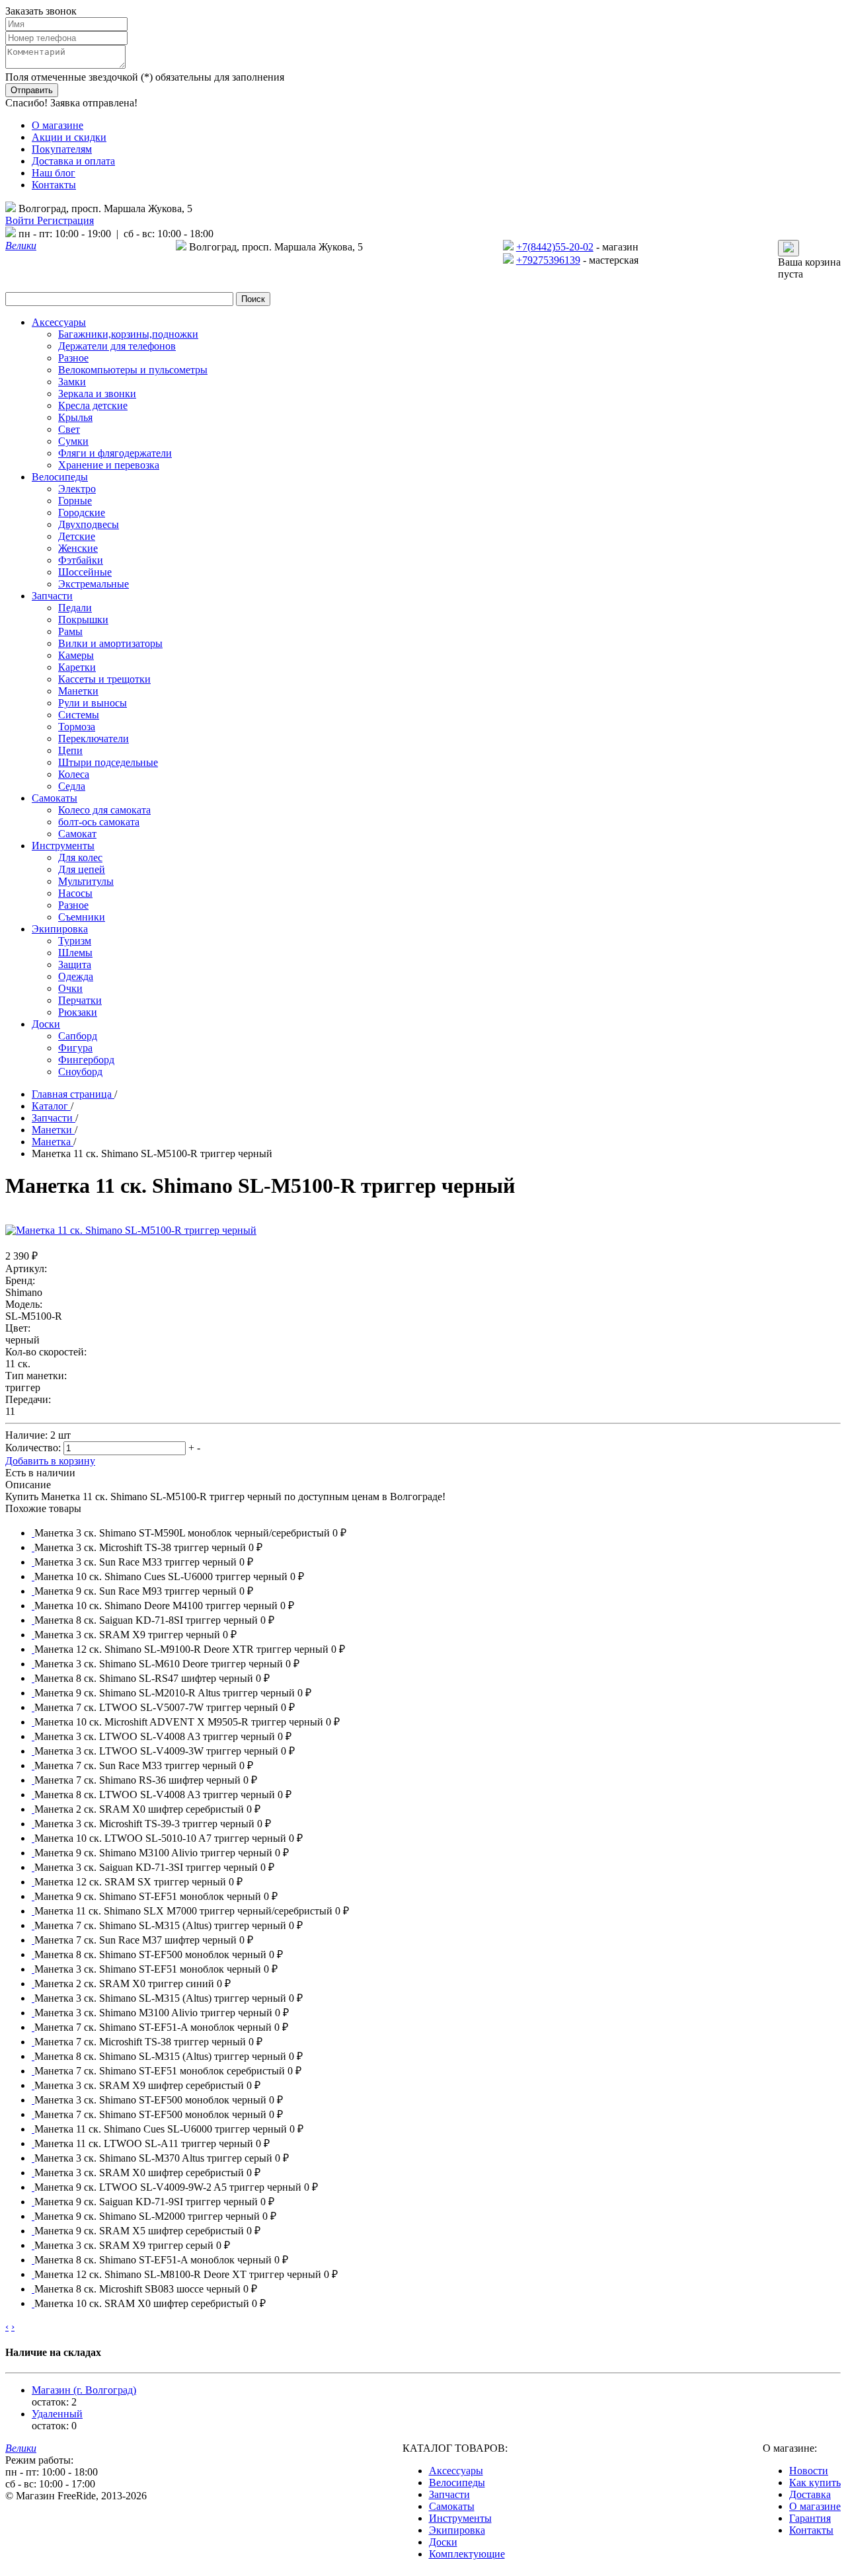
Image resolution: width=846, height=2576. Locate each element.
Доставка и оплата (73, 161)
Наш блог (54, 173)
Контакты (54, 185)
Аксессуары (456, 2471)
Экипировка (457, 2530)
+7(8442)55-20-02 (555, 247)
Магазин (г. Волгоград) (84, 2390)
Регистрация (65, 220)
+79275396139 (548, 260)
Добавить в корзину (50, 1461)
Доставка (810, 2494)
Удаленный (57, 2414)
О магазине (58, 125)
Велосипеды (457, 2482)
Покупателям (62, 149)
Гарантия (810, 2518)
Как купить (815, 2482)
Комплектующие (467, 2554)
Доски (443, 2542)
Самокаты (452, 2506)
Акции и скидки (69, 137)
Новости (809, 2471)
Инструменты (460, 2518)
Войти (21, 220)
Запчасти (449, 2494)
